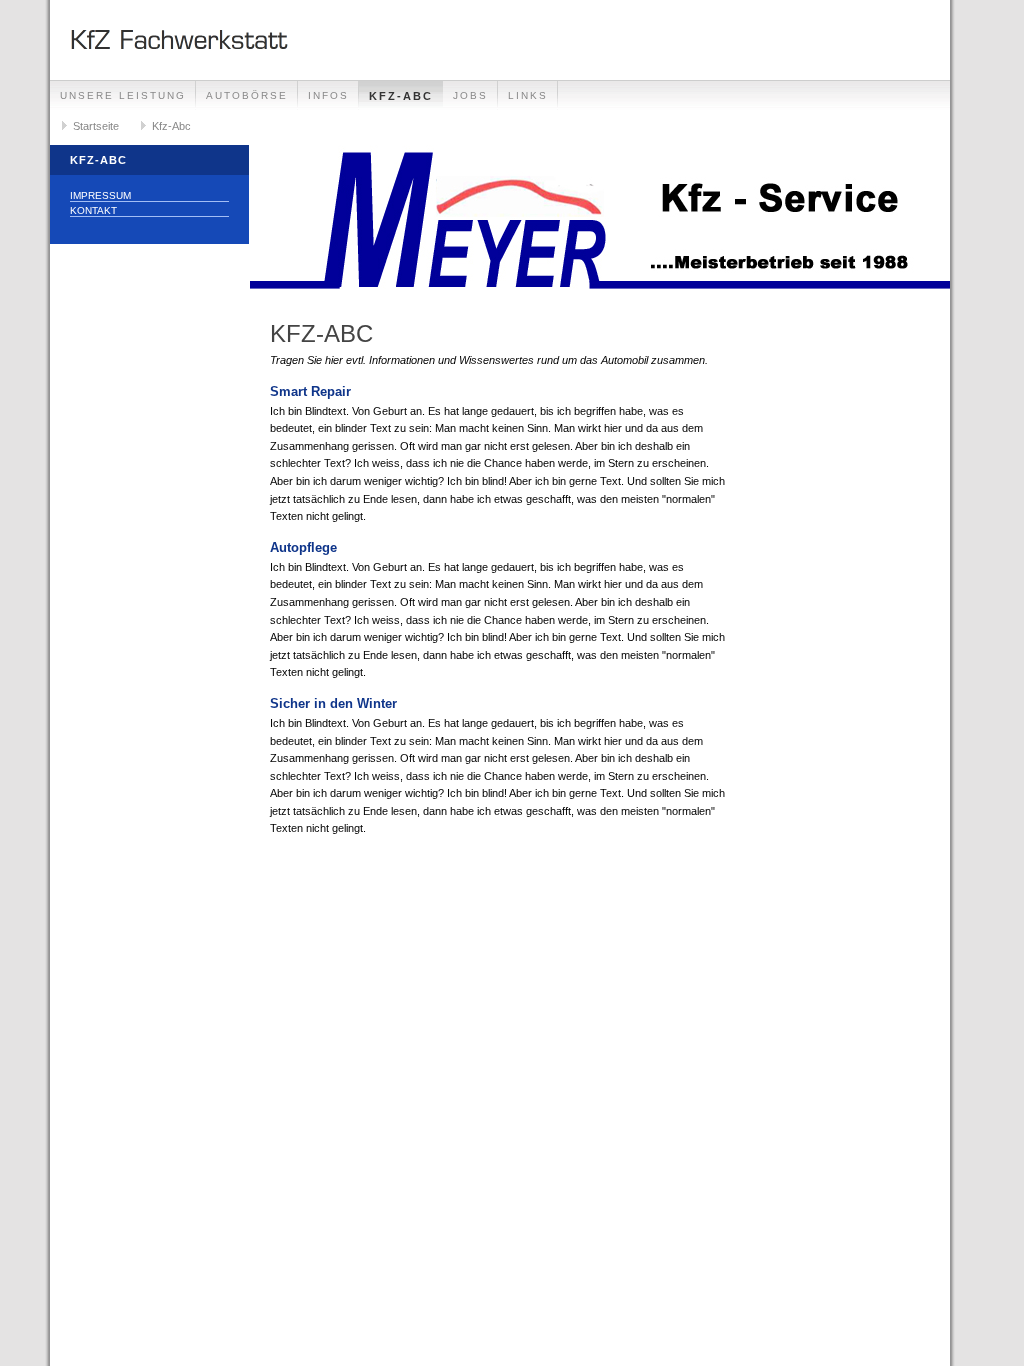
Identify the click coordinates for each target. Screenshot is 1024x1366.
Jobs (470, 95)
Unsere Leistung (123, 95)
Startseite (96, 126)
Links (528, 95)
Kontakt (93, 210)
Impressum (100, 195)
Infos (328, 95)
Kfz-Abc (401, 96)
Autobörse (247, 95)
